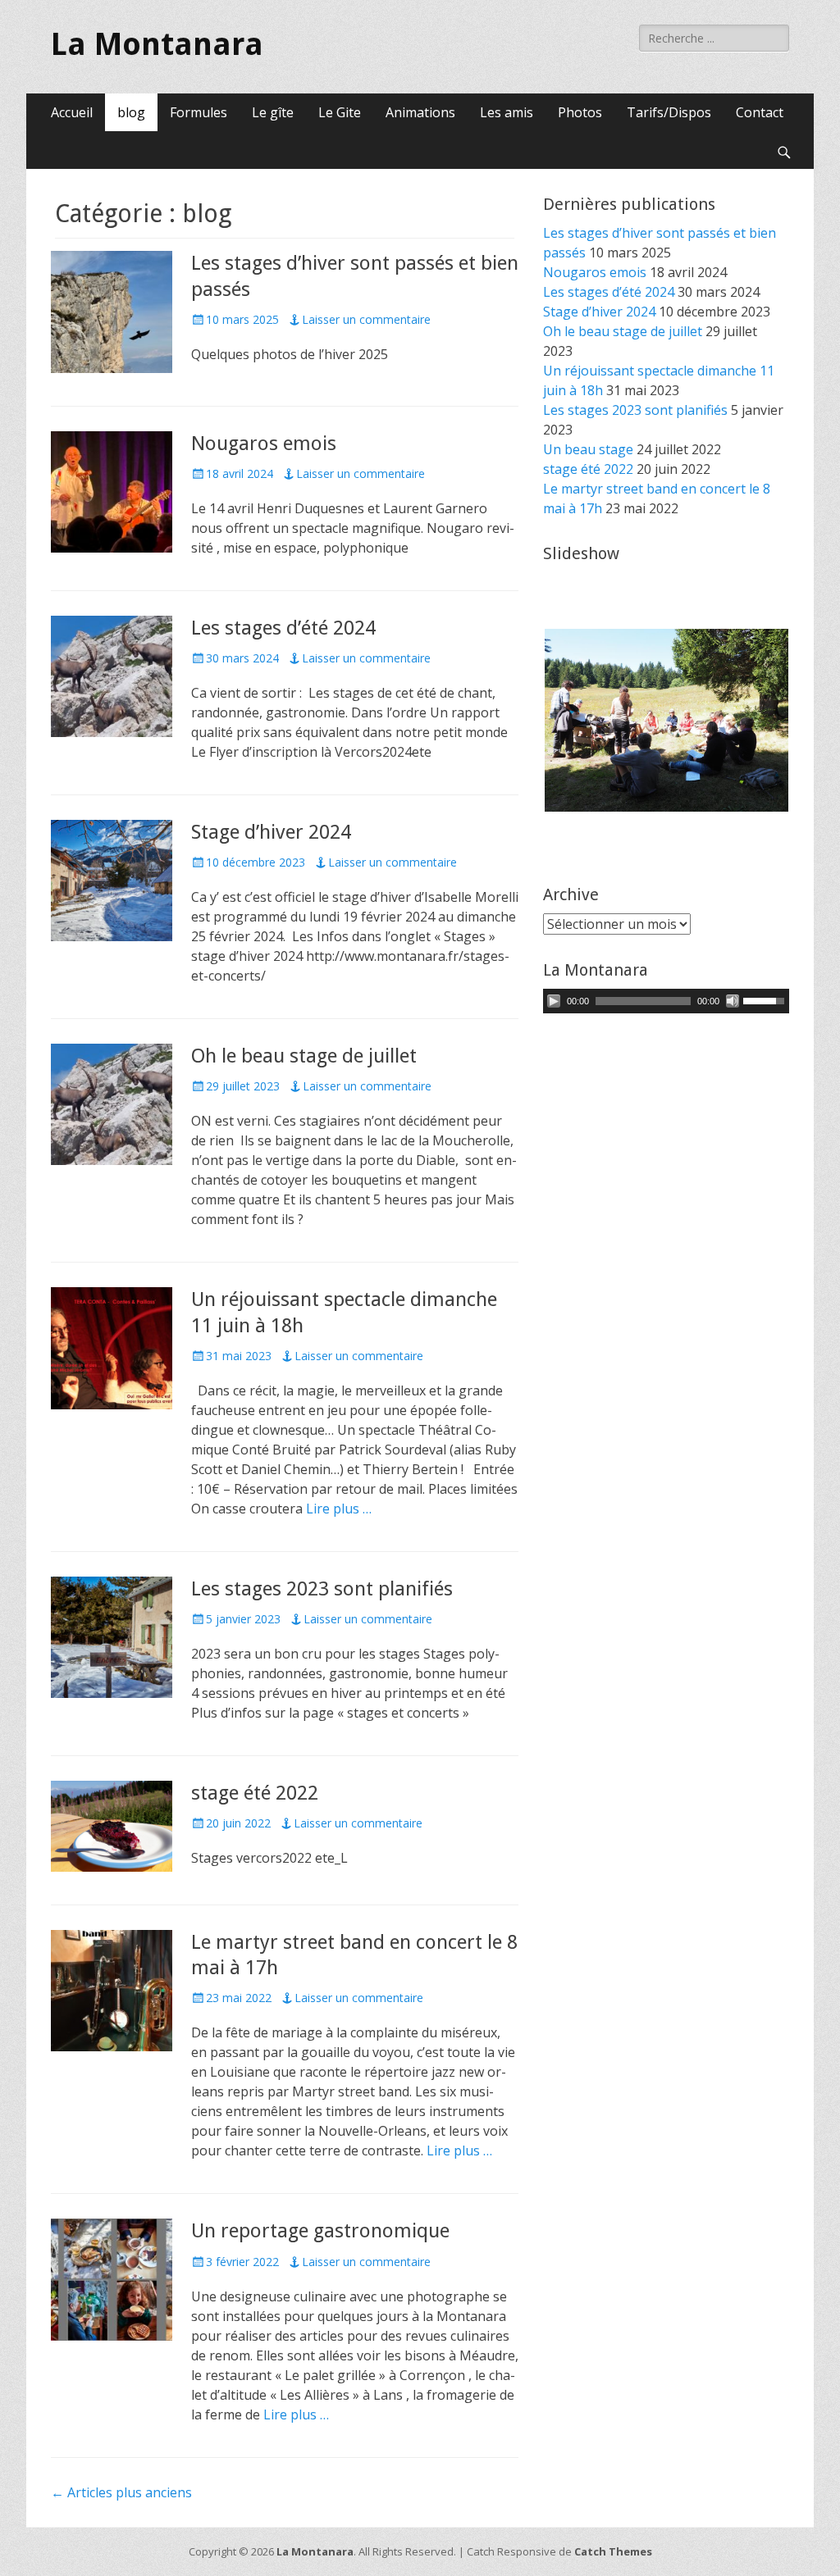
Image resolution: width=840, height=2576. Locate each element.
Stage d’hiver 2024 (271, 832)
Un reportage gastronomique (320, 2231)
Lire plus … (339, 1509)
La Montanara (157, 44)
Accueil (72, 112)
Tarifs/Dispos (669, 112)
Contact (760, 112)
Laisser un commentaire (366, 319)
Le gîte (273, 112)
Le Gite (340, 112)
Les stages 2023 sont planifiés (322, 1589)
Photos (580, 112)
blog (131, 112)
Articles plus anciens (121, 2492)
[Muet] (733, 1001)
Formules (199, 112)
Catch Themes (613, 2551)
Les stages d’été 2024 (283, 628)
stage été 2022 (255, 1793)
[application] (666, 1001)
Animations (420, 112)
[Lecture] (554, 1001)
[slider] (766, 999)
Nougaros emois (264, 444)
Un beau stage (588, 449)
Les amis (507, 112)
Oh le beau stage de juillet (304, 1056)
